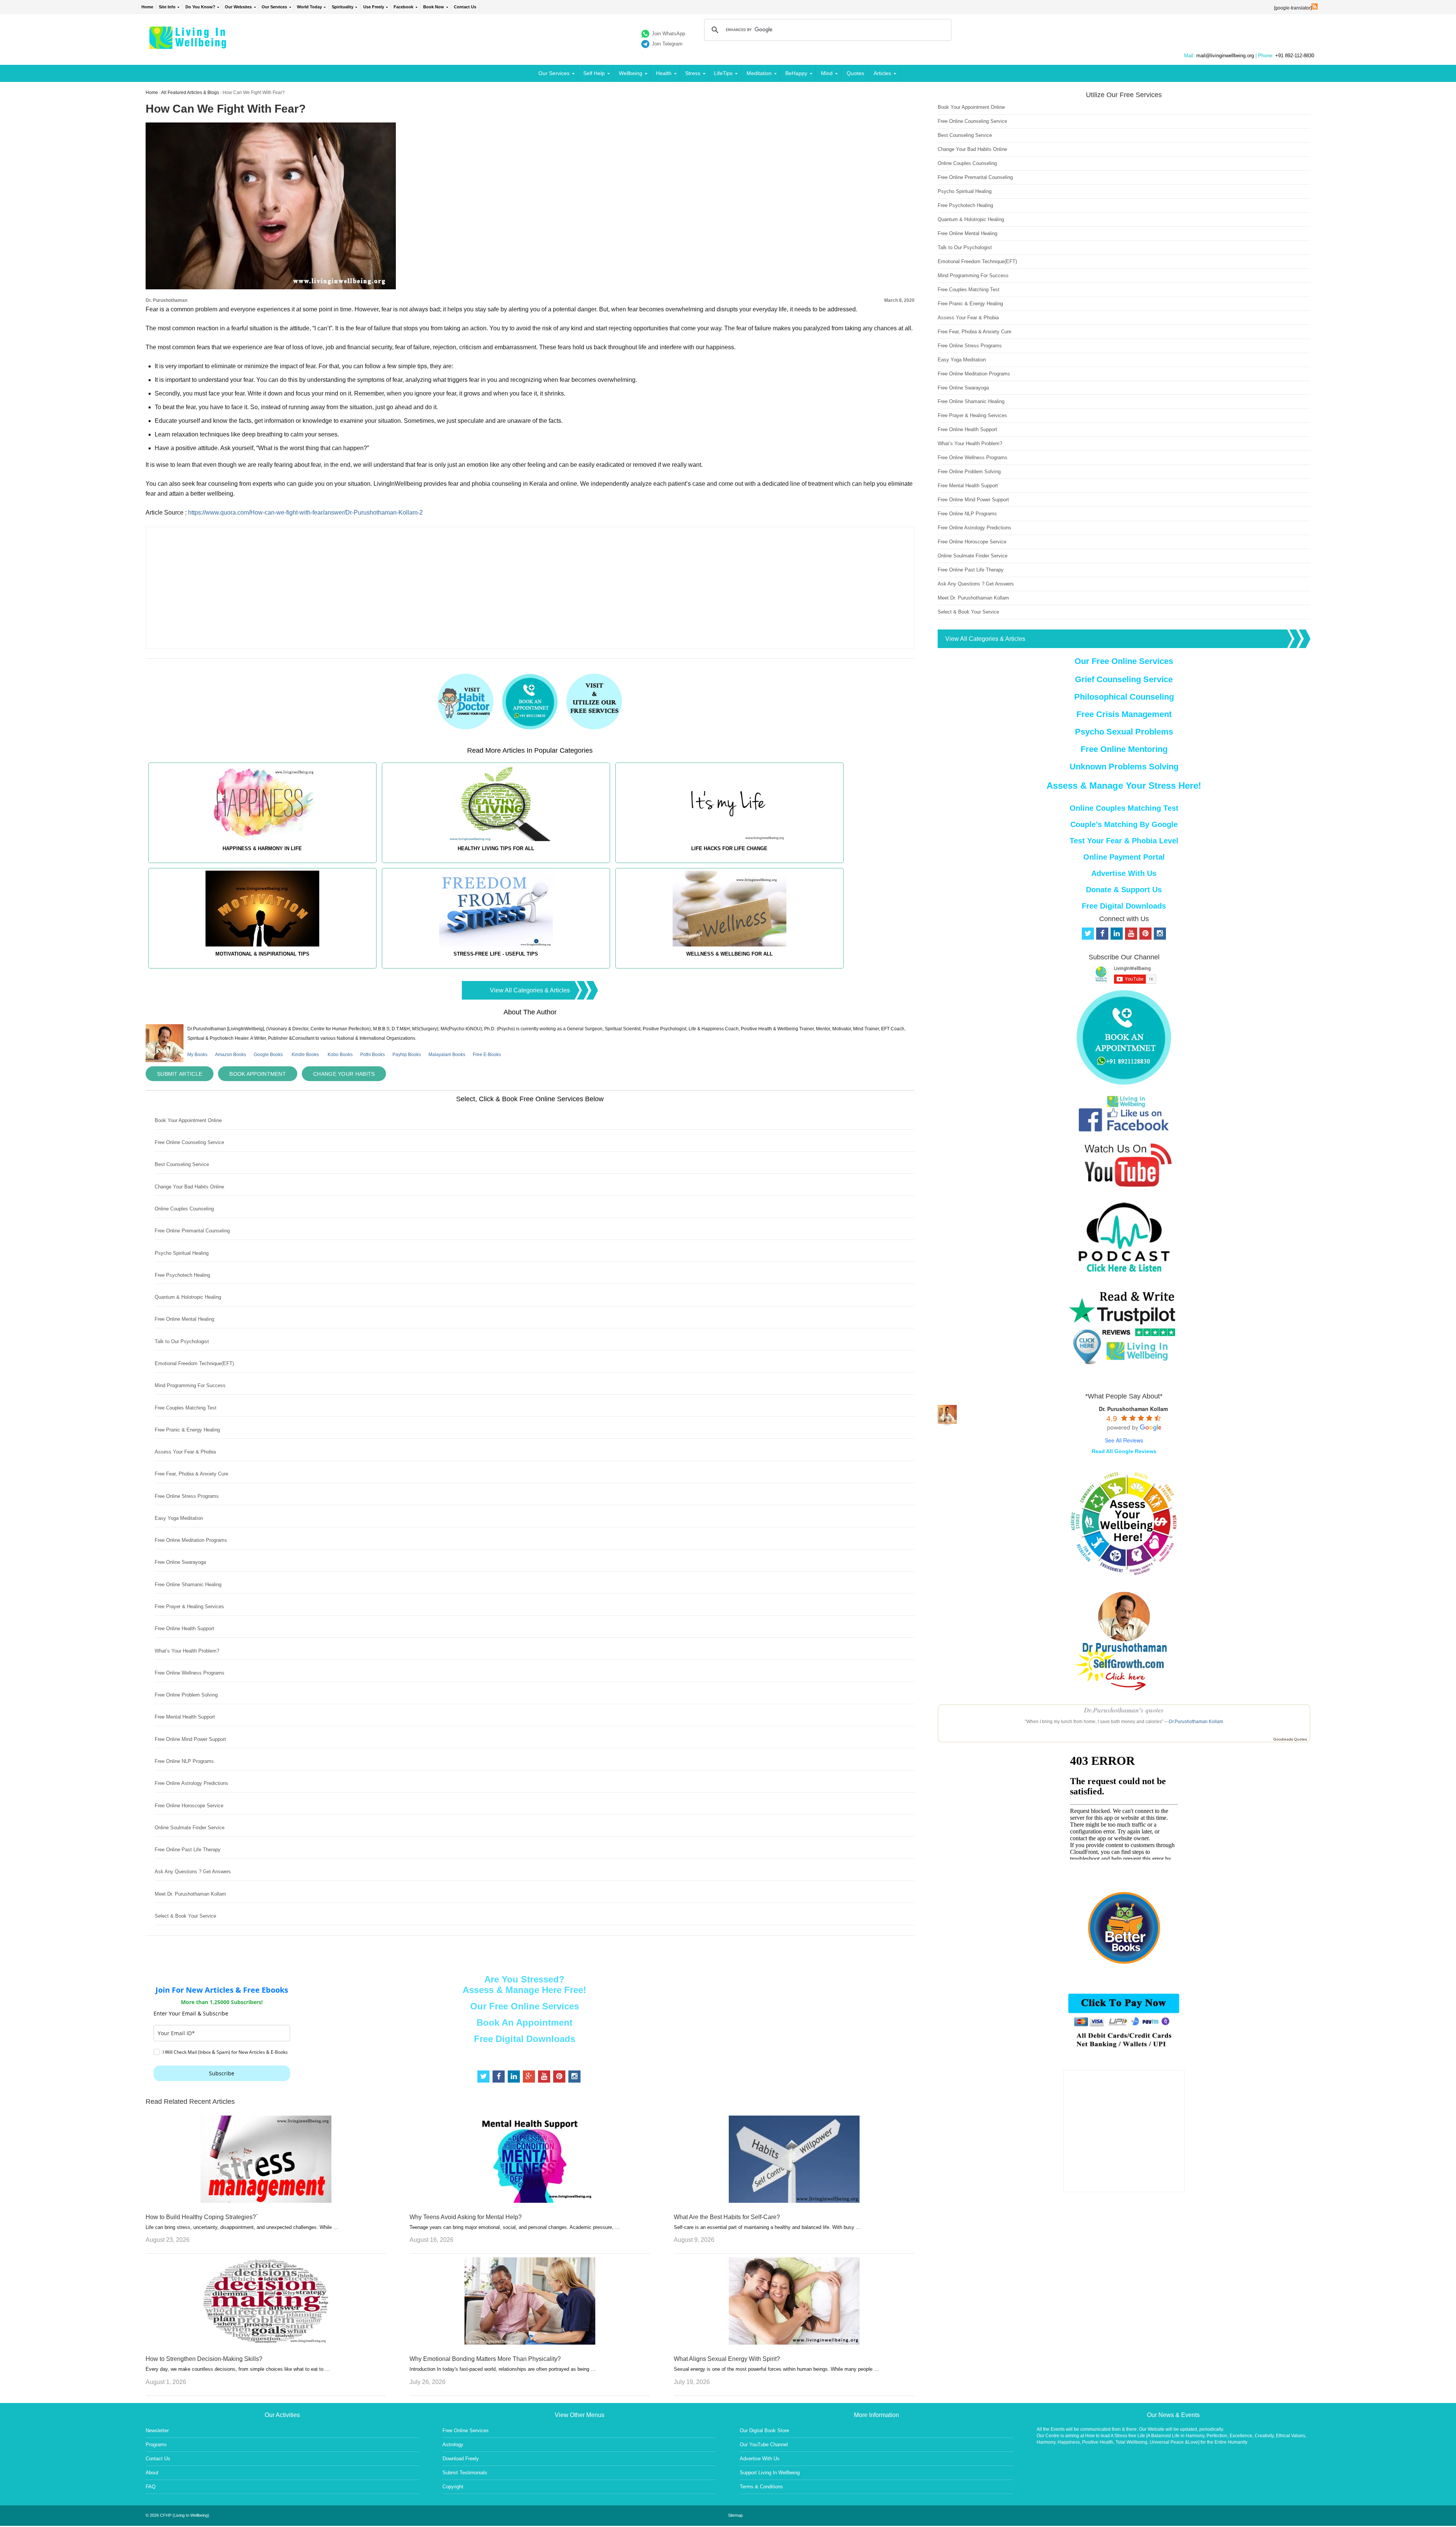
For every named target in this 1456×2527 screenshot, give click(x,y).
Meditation (759, 73)
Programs (156, 2445)
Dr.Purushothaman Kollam (1196, 1722)
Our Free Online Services (525, 2006)
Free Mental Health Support (185, 1717)
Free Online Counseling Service (189, 1142)
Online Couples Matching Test (1124, 808)
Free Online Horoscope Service (189, 1806)
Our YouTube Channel (764, 2445)
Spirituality (343, 7)
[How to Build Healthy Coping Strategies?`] (266, 2201)
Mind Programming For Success (190, 1385)
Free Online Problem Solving (186, 1695)
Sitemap (735, 2515)
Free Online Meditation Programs (191, 1540)
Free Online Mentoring (1124, 749)
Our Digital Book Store (764, 2430)
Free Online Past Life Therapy (188, 1850)
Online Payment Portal (1124, 857)
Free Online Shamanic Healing (188, 1584)
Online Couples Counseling (184, 1209)
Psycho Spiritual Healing (182, 1253)
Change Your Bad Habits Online (189, 1187)
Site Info (167, 7)
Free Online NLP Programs (184, 1761)
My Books (197, 1055)
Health (664, 73)
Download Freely (461, 2459)
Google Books (268, 1055)
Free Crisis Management (1124, 714)
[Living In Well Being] (189, 44)
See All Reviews (1124, 1440)
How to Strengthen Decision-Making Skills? (204, 2359)
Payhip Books (407, 1055)
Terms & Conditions (761, 2487)
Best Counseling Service (182, 1164)
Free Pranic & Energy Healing (187, 1430)
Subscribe (222, 2073)
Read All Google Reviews (1124, 1451)
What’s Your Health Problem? (187, 1651)
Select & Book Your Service (185, 1916)
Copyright (453, 2487)
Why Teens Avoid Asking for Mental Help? (466, 2217)
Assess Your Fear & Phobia (185, 1452)
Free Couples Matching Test (186, 1408)
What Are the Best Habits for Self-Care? (727, 2217)
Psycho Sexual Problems (1124, 732)
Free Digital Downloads (525, 2039)
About (152, 2473)
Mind (827, 73)
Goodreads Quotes (1290, 1739)
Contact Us (465, 7)
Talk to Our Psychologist (182, 1341)
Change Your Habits (344, 1074)
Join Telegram (667, 44)
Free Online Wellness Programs (190, 1673)
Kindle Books (305, 1055)
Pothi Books (373, 1055)
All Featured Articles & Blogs (190, 93)
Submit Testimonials (465, 2473)
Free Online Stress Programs (187, 1496)
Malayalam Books (447, 1055)
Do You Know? (200, 7)
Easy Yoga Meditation (179, 1518)
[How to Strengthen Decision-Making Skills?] (266, 2343)
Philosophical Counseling (1124, 697)
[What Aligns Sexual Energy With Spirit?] (794, 2343)
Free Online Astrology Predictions (191, 1783)
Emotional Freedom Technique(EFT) (194, 1363)
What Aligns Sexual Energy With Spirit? (727, 2359)
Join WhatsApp (668, 34)
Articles (882, 73)
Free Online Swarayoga (180, 1562)
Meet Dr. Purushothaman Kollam (190, 1894)
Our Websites (238, 7)
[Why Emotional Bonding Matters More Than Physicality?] (530, 2343)
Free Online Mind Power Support (190, 1739)
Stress (693, 73)
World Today (309, 7)
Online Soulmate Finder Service (190, 1828)
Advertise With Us (1124, 873)
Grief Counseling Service (1124, 679)
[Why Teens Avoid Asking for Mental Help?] (530, 2201)
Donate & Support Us (1124, 890)
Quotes (855, 73)
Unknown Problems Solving (1124, 767)
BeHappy (796, 73)
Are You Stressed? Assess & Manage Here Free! (524, 1985)
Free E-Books (487, 1055)
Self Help (594, 73)
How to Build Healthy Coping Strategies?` (202, 2217)
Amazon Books (231, 1055)
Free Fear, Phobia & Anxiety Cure (191, 1474)
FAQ (151, 2487)
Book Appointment (258, 1074)
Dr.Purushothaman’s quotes (1124, 1710)
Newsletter (157, 2430)
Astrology (453, 2445)
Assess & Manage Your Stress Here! (1124, 786)
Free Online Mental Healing (184, 1319)
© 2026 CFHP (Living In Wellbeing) (177, 2515)
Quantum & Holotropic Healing (188, 1297)
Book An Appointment (525, 2022)
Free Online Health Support (184, 1628)
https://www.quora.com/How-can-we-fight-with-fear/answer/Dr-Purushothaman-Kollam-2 (305, 512)
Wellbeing (631, 73)
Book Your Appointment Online (188, 1120)
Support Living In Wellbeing (770, 2473)
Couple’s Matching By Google (1124, 824)
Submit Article (180, 1074)
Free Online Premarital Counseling (192, 1231)
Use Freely (374, 7)
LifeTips (723, 73)
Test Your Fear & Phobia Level (1124, 841)
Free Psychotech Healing (182, 1275)
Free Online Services (466, 2430)
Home (147, 7)
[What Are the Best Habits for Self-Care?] (794, 2201)
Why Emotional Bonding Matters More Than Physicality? (485, 2359)
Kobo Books (340, 1055)
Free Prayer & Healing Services (189, 1606)
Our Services (274, 7)
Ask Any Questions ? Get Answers (193, 1872)
